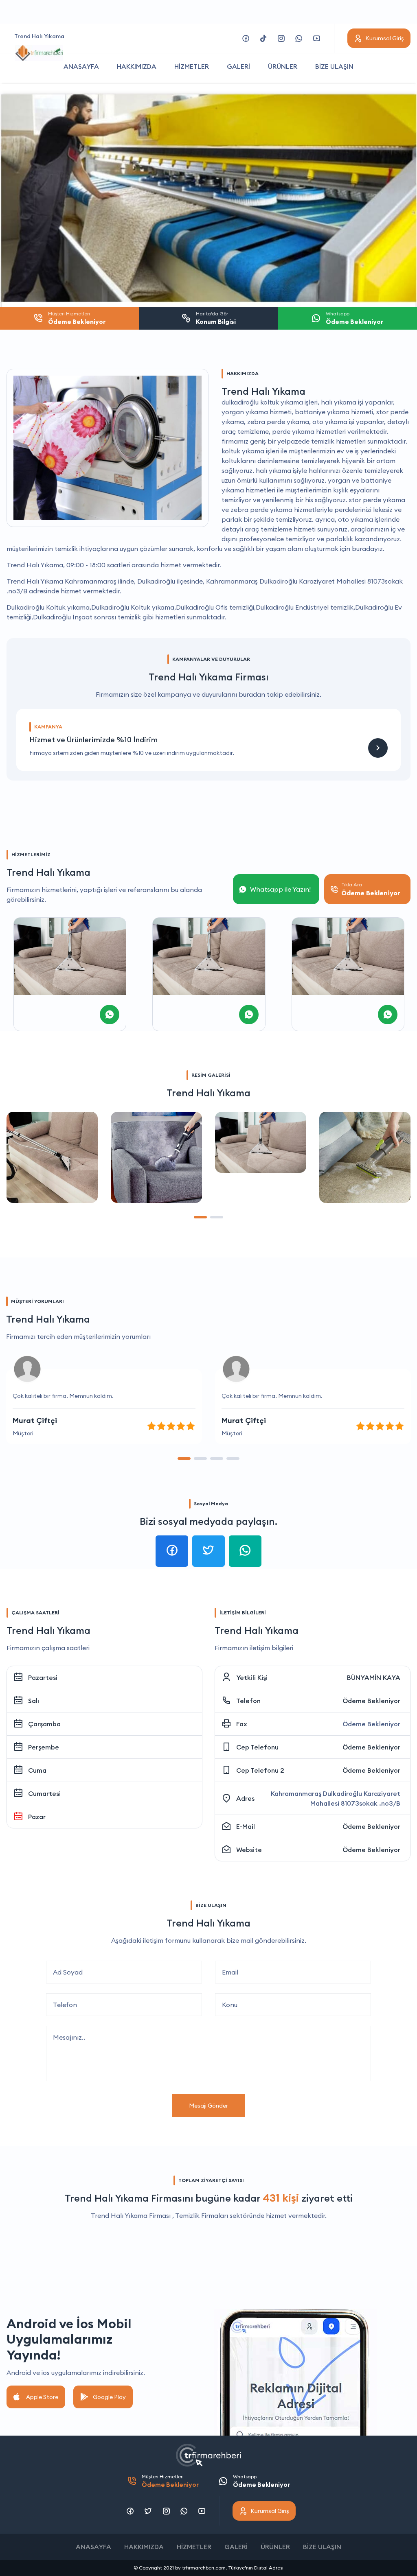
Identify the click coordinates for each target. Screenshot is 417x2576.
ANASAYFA (81, 66)
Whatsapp (261, 2481)
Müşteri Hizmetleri (170, 2481)
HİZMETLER (192, 66)
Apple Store (42, 2397)
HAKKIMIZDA (137, 66)
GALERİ (238, 66)
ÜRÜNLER (283, 66)
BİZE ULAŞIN (334, 66)
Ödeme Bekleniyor (371, 1701)
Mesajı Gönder (208, 2106)
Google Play (109, 2397)
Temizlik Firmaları (202, 2215)
